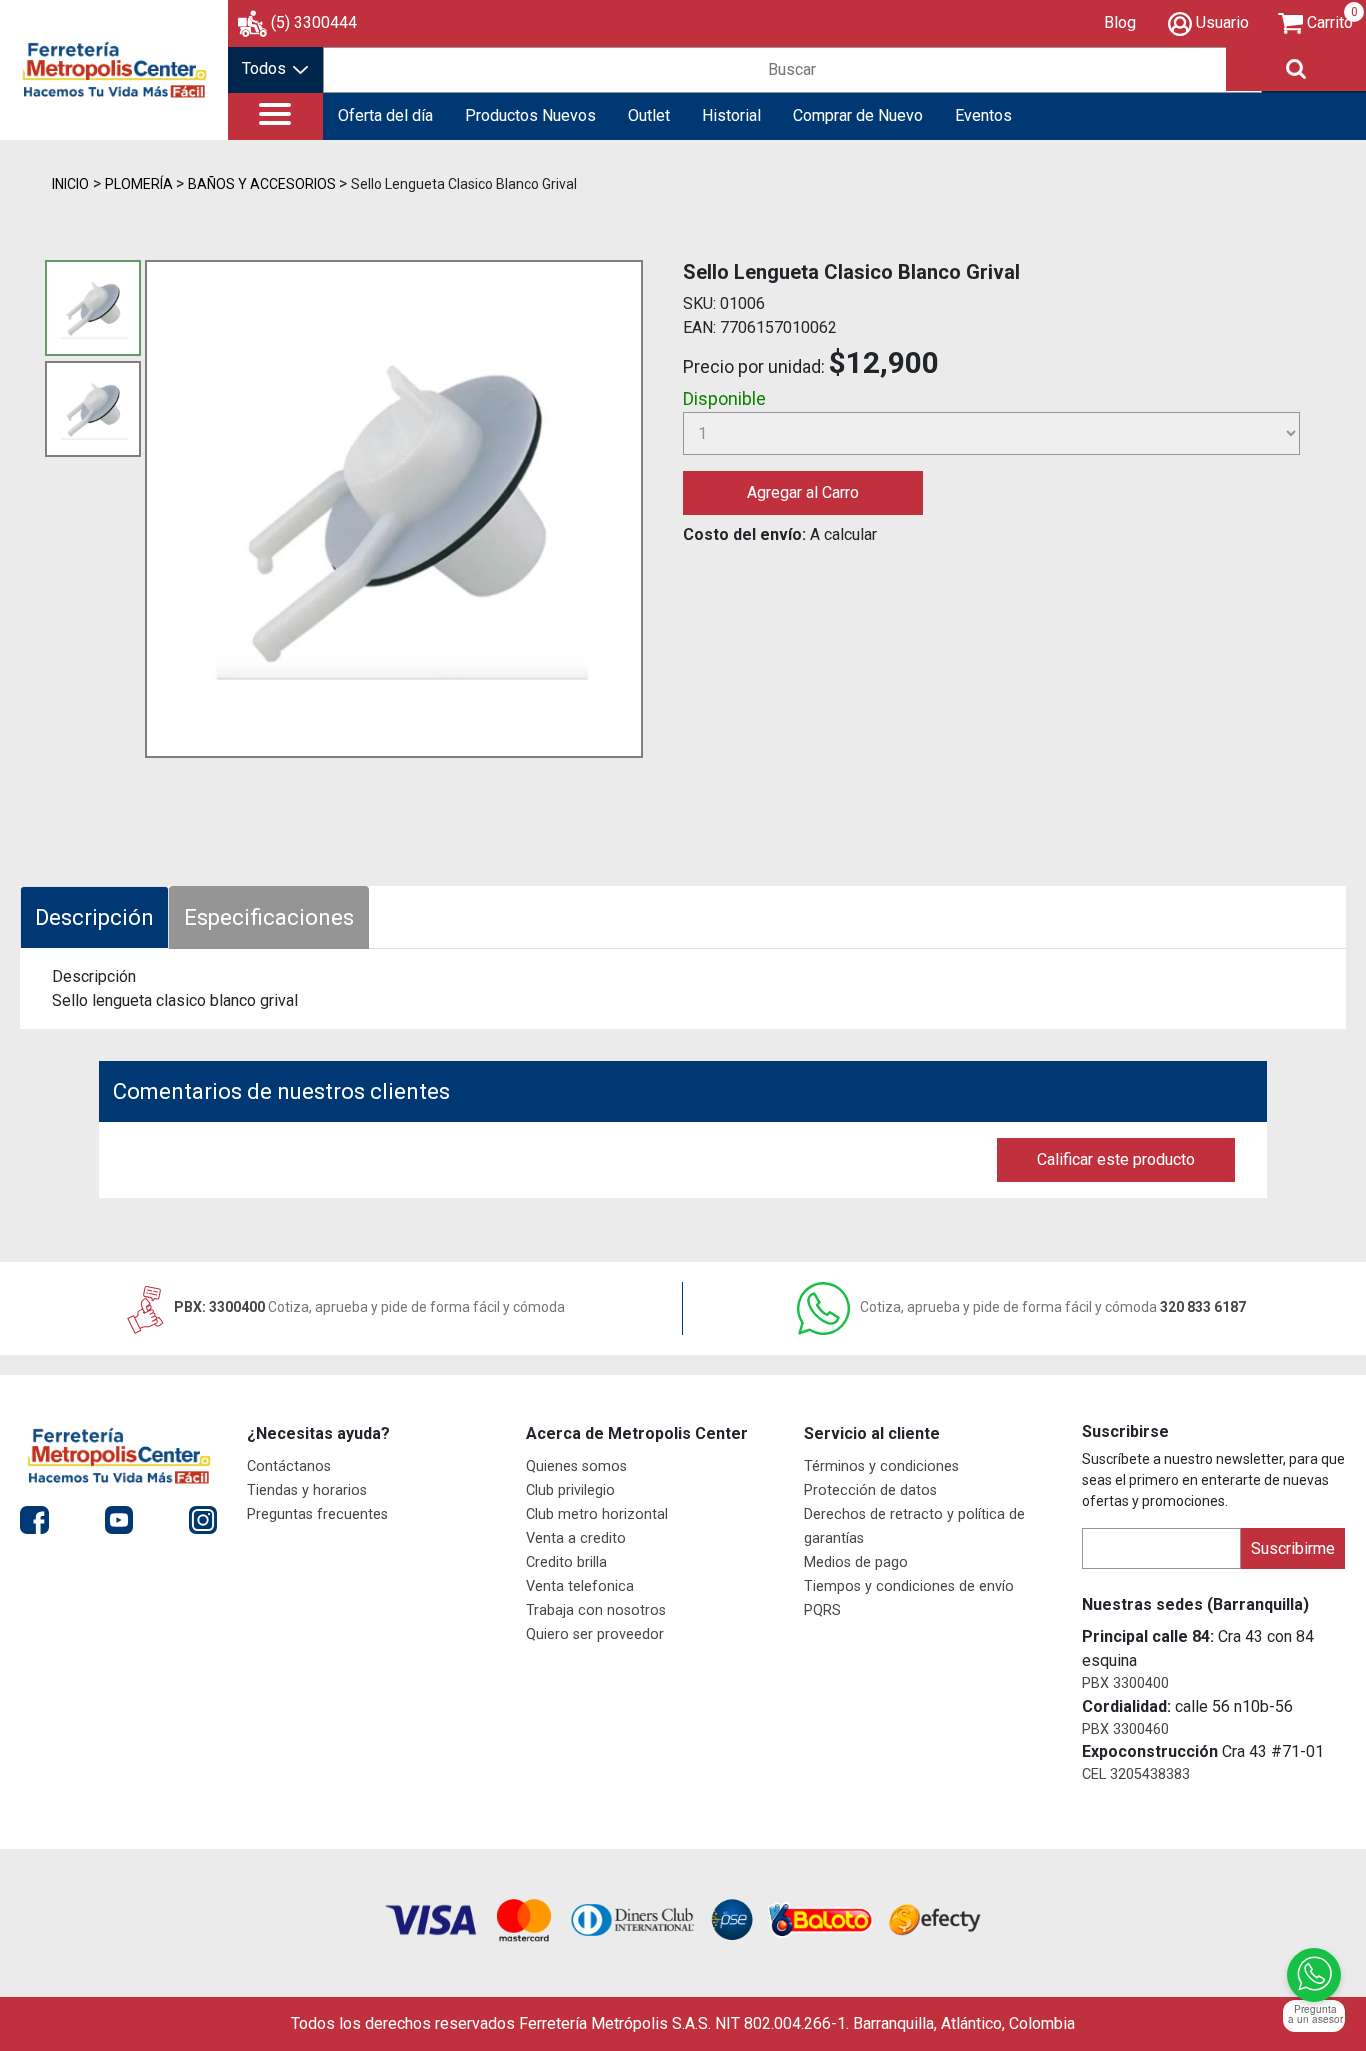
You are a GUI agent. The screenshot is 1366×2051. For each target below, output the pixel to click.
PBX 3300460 (1125, 1729)
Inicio (70, 184)
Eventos (983, 115)
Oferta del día (385, 115)
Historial (731, 115)
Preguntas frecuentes (317, 1514)
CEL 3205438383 (1136, 1774)
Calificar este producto (1116, 1159)
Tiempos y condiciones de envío (909, 1586)
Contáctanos (289, 1466)
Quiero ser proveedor (595, 1634)
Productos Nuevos (530, 115)
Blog (1120, 22)
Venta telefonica (580, 1586)
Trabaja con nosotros (596, 1610)
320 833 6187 (1053, 1307)
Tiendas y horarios (307, 1490)
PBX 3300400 (1125, 1683)
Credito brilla (566, 1562)
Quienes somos (576, 1466)
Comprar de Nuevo (858, 115)
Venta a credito (576, 1538)
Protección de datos (870, 1490)
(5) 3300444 (314, 22)
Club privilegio (570, 1490)
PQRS (822, 1610)
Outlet (649, 115)
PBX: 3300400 (368, 1307)
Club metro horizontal (597, 1514)
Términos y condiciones (881, 1466)
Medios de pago (856, 1562)
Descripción (94, 917)
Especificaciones (269, 917)
